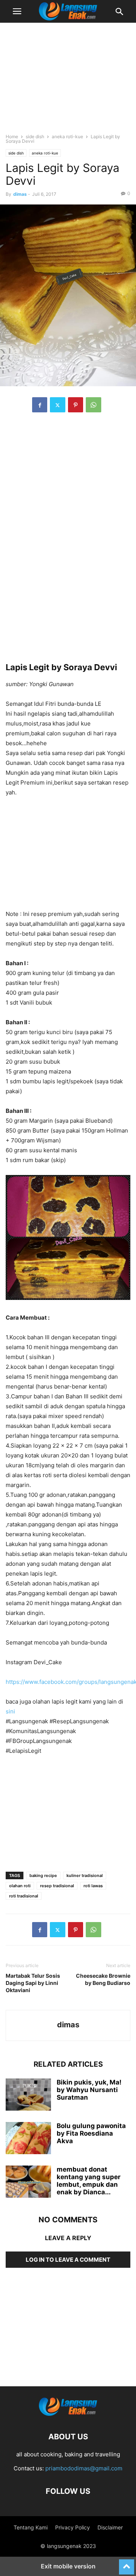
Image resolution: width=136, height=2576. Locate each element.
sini (10, 1711)
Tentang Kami (31, 2527)
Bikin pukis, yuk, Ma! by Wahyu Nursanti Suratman (89, 2090)
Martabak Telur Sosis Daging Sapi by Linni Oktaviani (33, 1983)
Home (12, 137)
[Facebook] (40, 405)
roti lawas (93, 1886)
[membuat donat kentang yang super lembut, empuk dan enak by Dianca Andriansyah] (28, 2183)
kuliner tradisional (85, 1875)
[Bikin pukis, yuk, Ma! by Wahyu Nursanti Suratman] (28, 2095)
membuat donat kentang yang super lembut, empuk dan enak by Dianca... (89, 2181)
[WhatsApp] (93, 405)
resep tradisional (57, 1886)
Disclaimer (110, 2527)
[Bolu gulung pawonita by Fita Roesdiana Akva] (28, 2139)
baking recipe (43, 1875)
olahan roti (20, 1886)
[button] (17, 11)
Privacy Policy (73, 2527)
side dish (35, 137)
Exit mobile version (68, 2566)
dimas (20, 194)
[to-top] (127, 2564)
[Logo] (68, 2414)
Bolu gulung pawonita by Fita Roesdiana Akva (91, 2133)
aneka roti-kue (67, 137)
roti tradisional (24, 1896)
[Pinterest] (76, 405)
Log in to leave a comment (68, 2260)
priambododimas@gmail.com (84, 2468)
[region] (68, 81)
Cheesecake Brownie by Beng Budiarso (103, 1979)
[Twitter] (58, 405)
